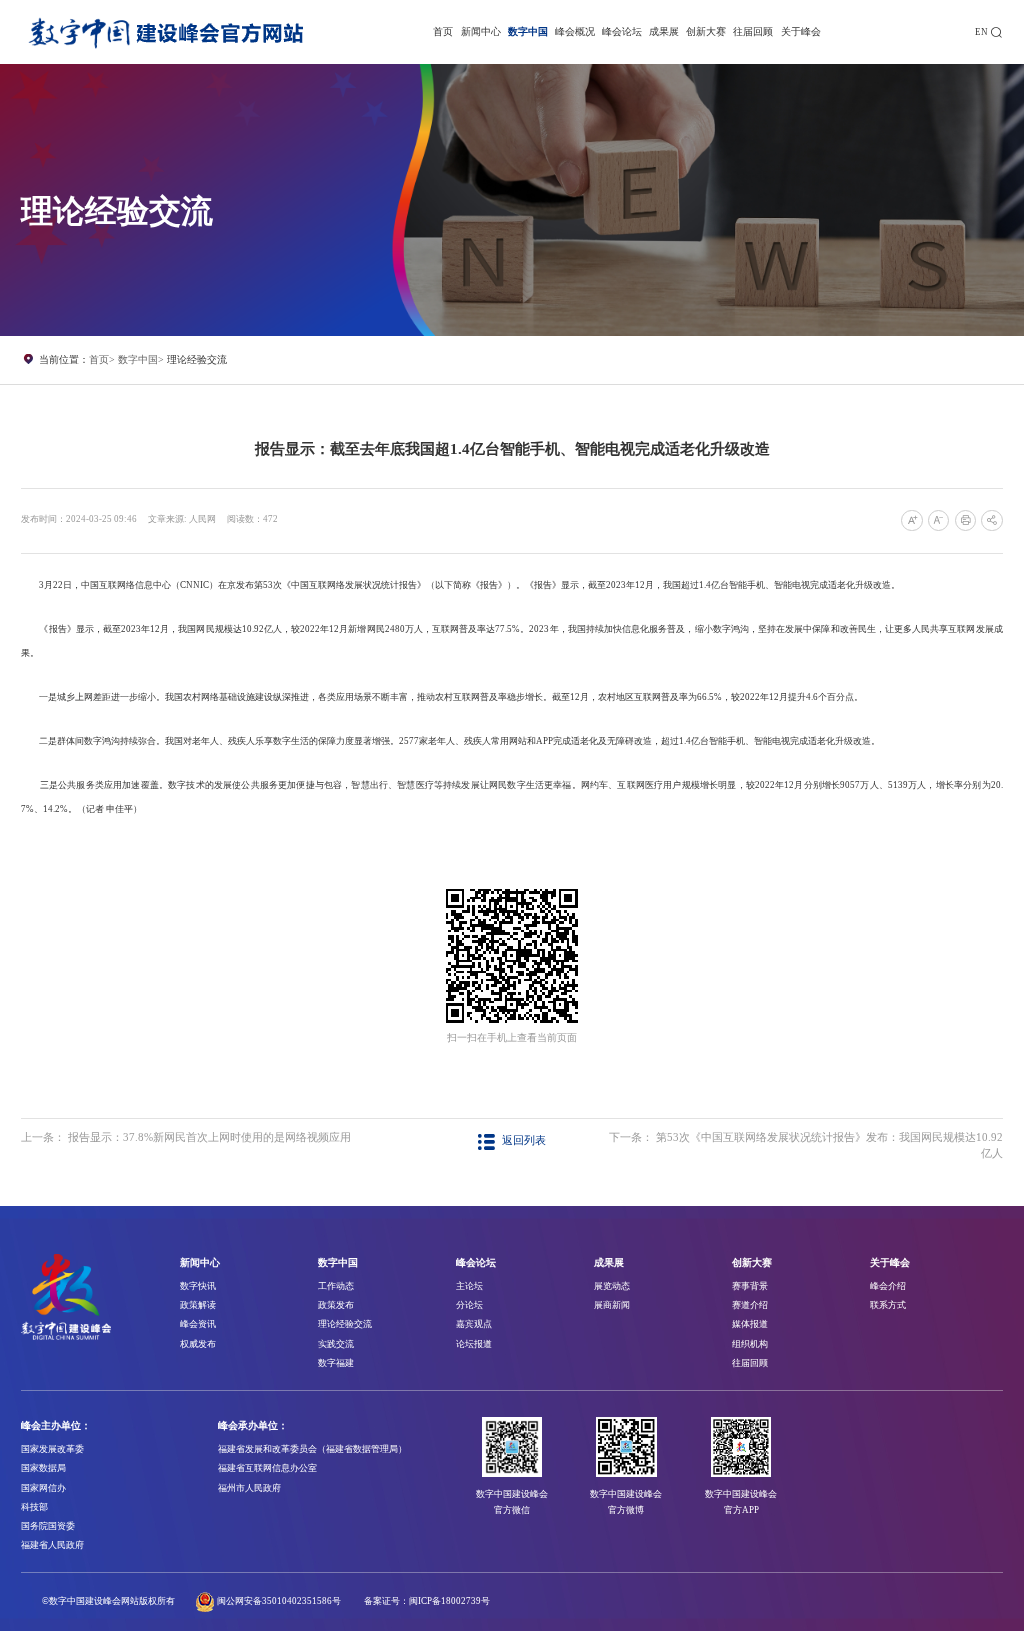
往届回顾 (753, 31)
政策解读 (198, 1305)
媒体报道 (750, 1324)
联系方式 (888, 1305)
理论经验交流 (197, 359)
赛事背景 (750, 1286)
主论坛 (469, 1286)
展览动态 (612, 1286)
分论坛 (469, 1305)
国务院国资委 (48, 1526)
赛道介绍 (750, 1305)
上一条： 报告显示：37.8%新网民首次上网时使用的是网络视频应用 (186, 1137)
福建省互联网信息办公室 (267, 1468)
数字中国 (528, 31)
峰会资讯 (198, 1324)
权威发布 (198, 1344)
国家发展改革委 (52, 1449)
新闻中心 (481, 31)
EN (981, 32)
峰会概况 (575, 31)
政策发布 (336, 1305)
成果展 (664, 31)
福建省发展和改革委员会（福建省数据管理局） (312, 1449)
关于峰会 (801, 31)
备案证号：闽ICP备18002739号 (427, 1601)
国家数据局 (43, 1468)
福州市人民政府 (249, 1488)
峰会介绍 (888, 1286)
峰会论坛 (622, 31)
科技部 (34, 1507)
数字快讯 (198, 1286)
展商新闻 (612, 1305)
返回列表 (523, 1140)
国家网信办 (43, 1488)
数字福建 (336, 1363)
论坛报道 (474, 1344)
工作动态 (336, 1286)
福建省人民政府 (52, 1545)
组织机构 (750, 1344)
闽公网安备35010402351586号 (279, 1601)
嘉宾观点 (474, 1324)
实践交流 (336, 1344)
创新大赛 (706, 31)
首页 (443, 31)
